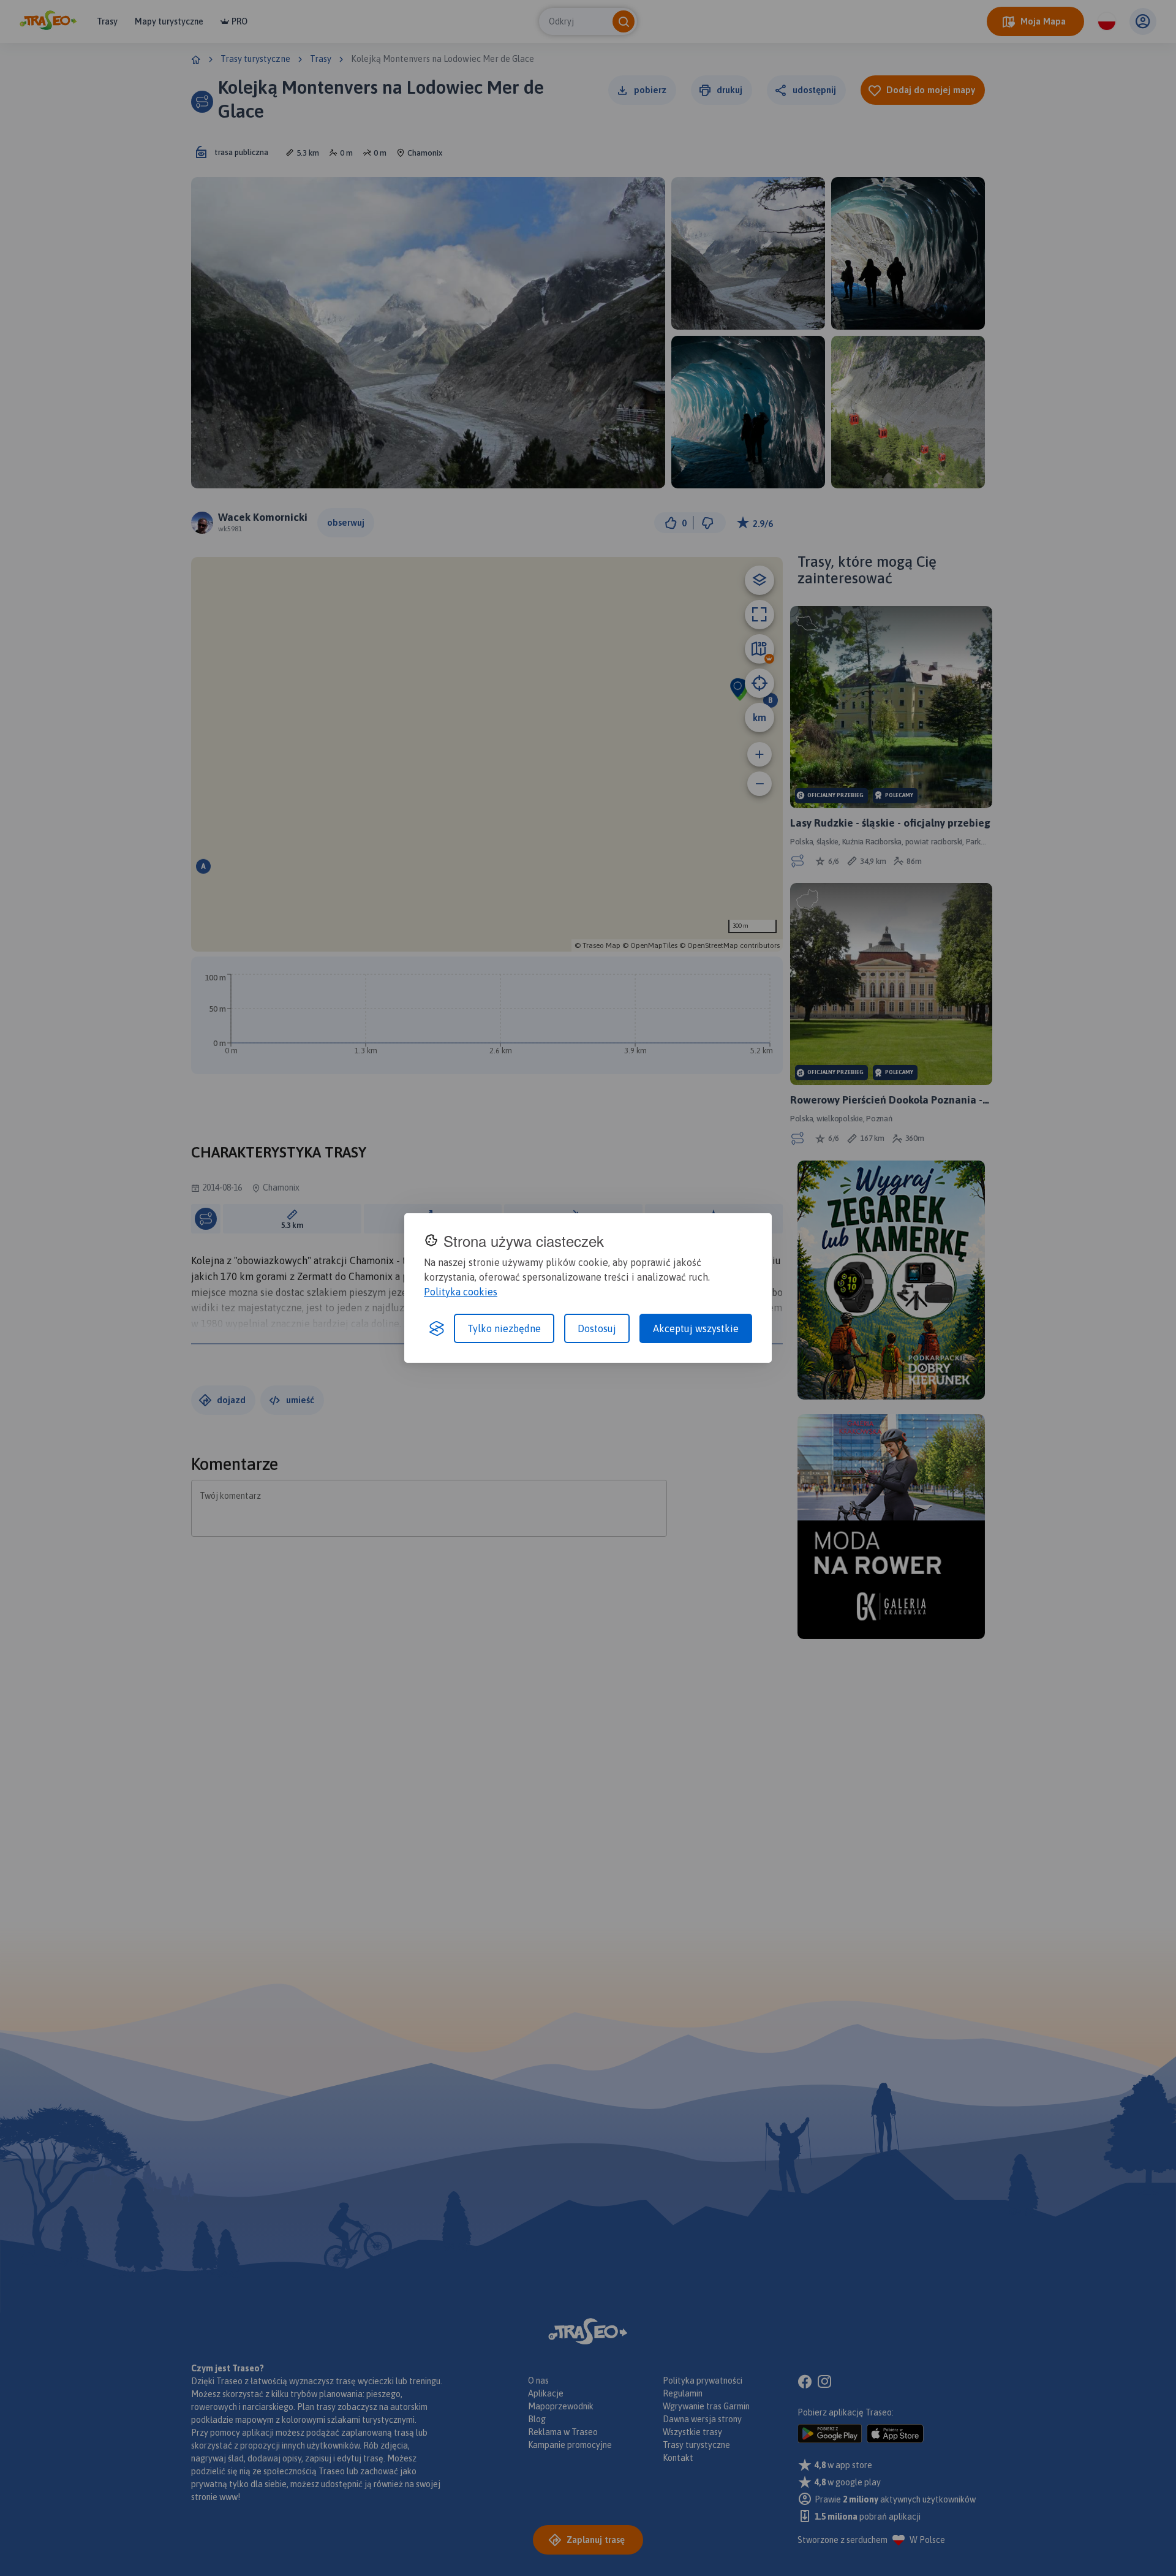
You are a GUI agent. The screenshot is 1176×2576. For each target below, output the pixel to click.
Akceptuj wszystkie (696, 1328)
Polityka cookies (461, 1292)
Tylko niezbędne (504, 1328)
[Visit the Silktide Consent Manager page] (437, 1328)
